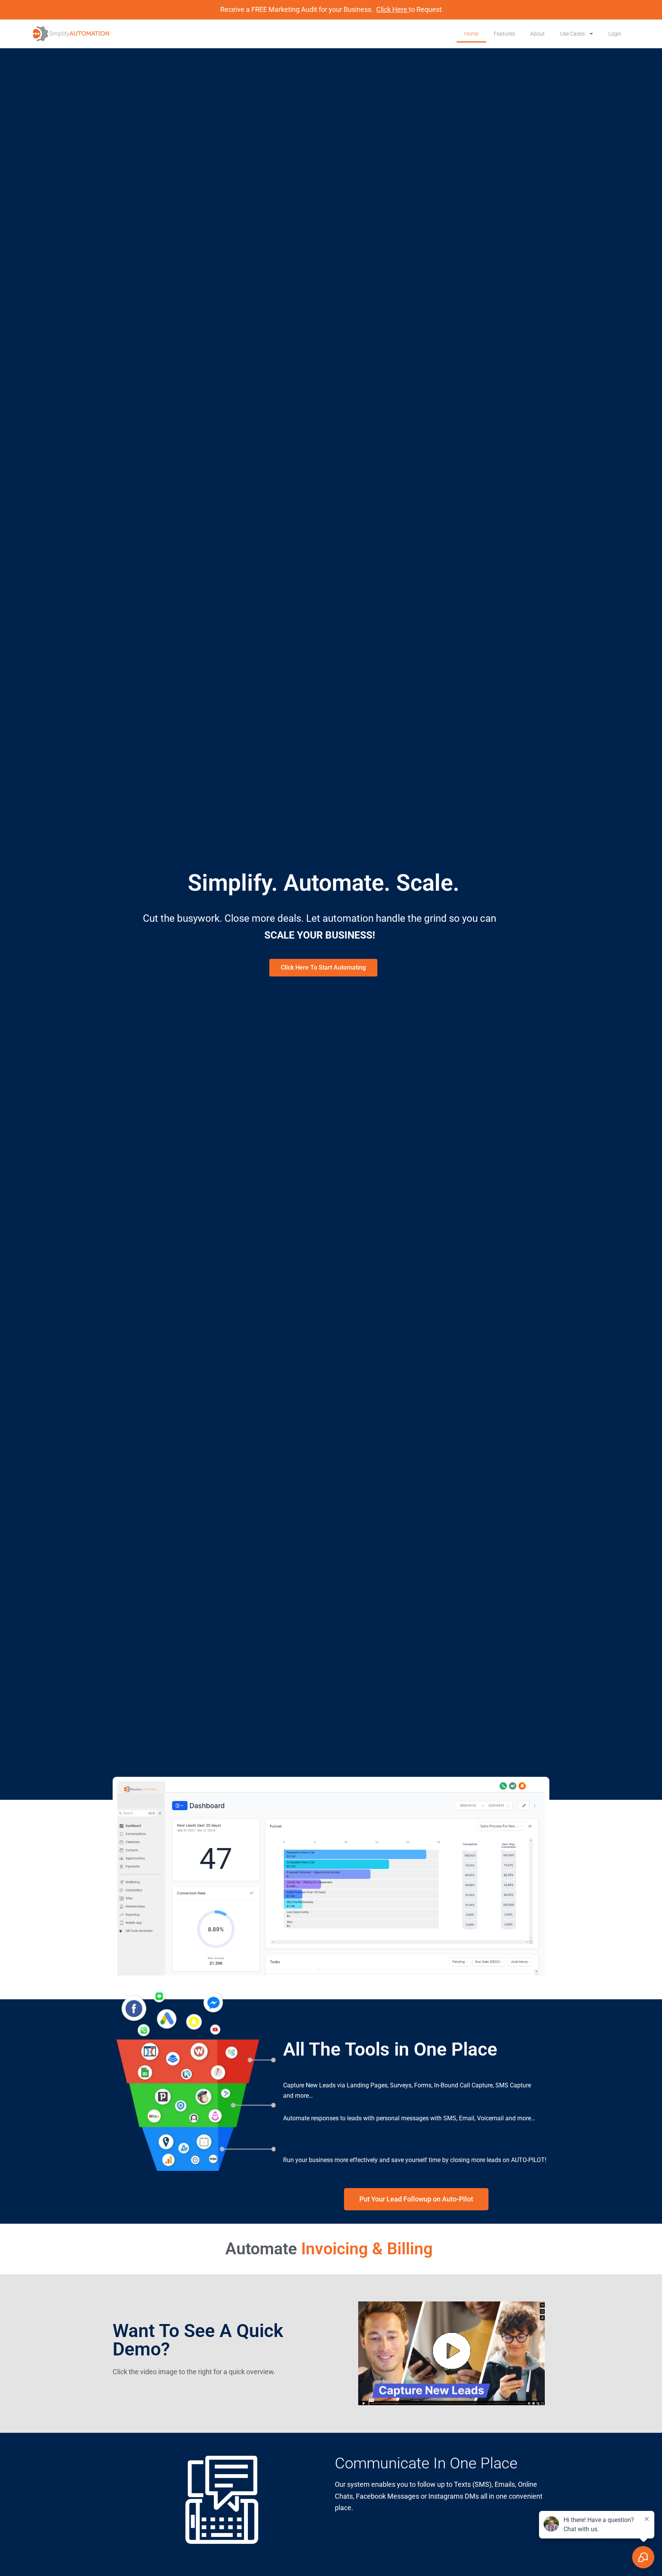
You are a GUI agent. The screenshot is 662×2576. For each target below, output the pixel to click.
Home (471, 34)
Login (615, 34)
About (537, 34)
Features (504, 34)
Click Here (392, 9)
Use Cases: (573, 34)
